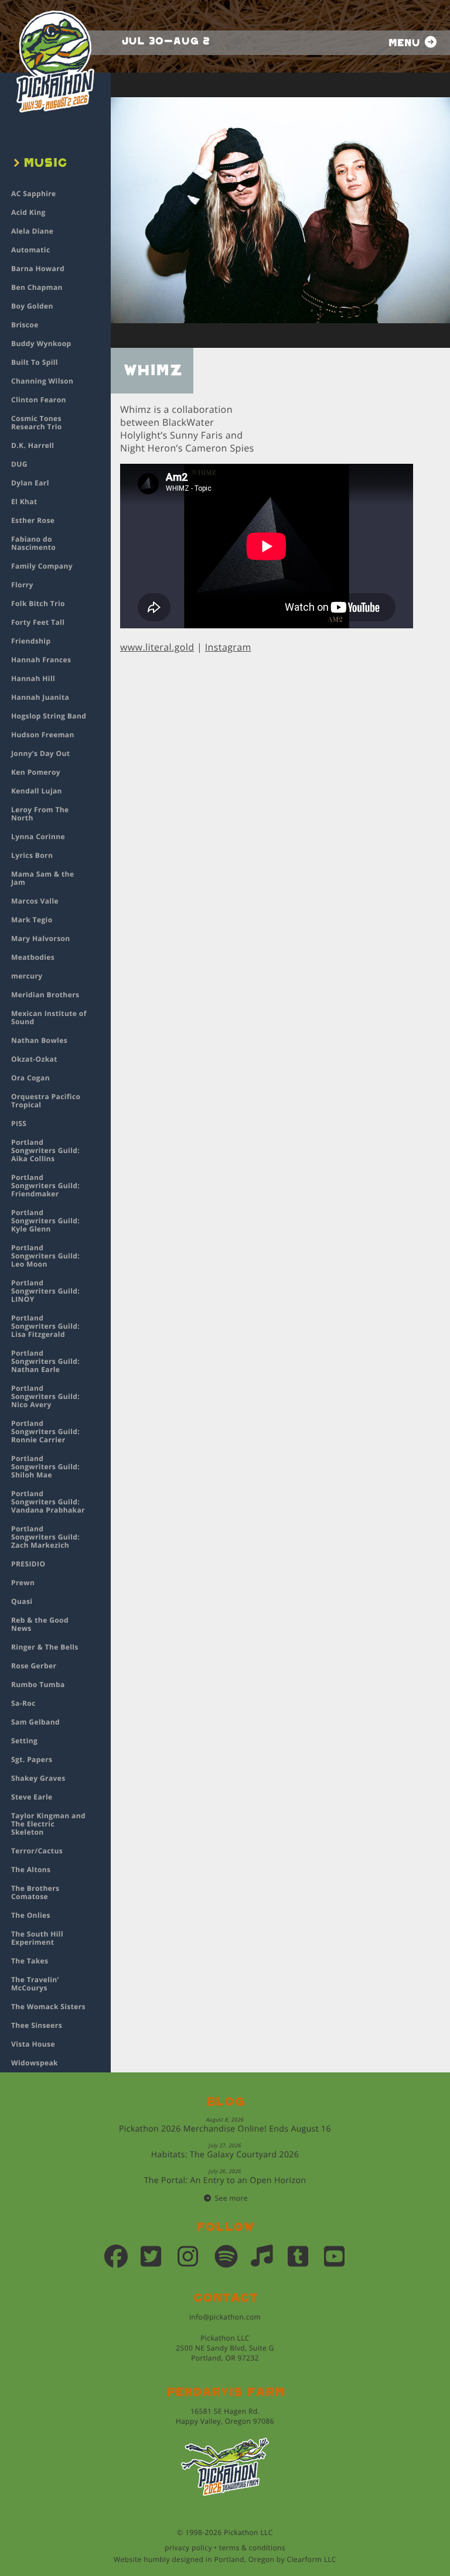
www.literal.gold (157, 647)
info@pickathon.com (225, 2317)
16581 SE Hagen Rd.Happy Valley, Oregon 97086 (225, 2416)
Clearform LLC (311, 2559)
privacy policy (188, 2548)
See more (231, 2198)
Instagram (228, 647)
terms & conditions (252, 2548)
